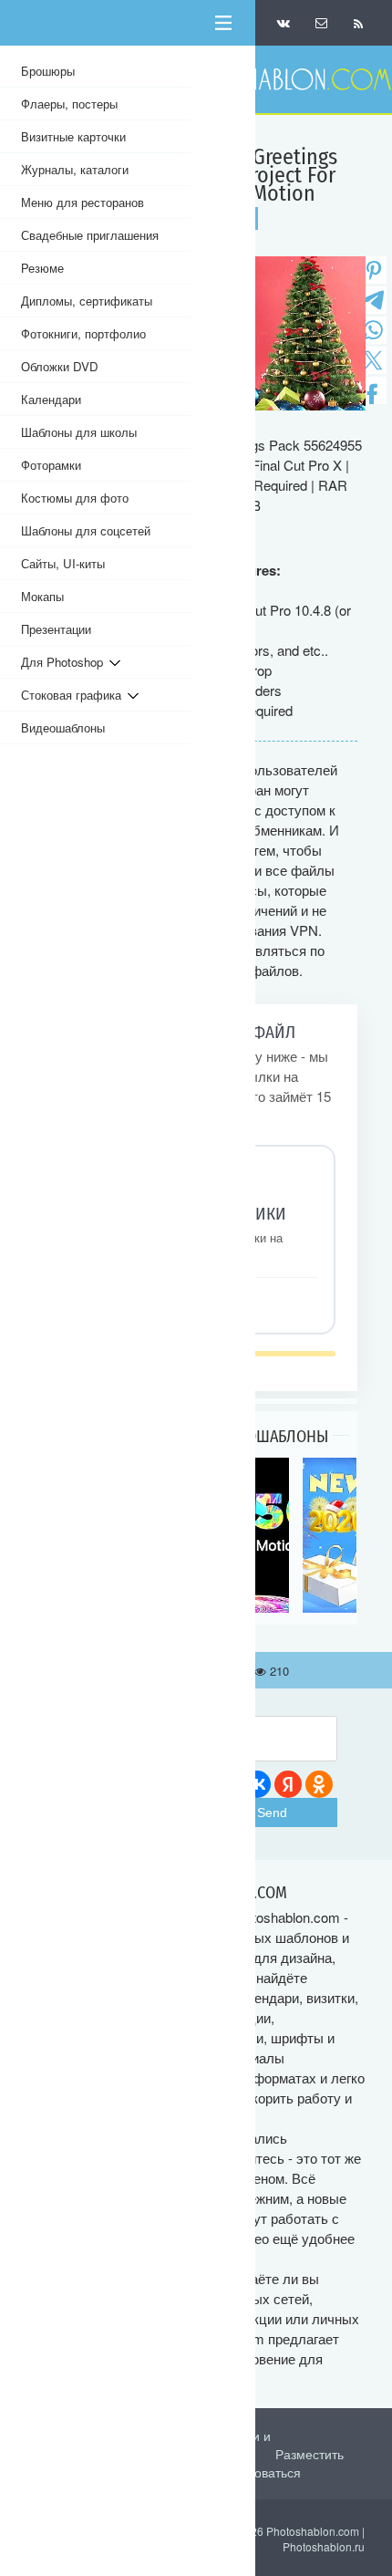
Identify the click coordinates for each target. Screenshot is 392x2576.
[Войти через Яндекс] (288, 1784)
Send (272, 1813)
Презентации (56, 629)
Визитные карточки (73, 136)
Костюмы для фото (75, 498)
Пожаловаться (258, 2472)
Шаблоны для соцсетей (86, 530)
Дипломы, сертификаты (87, 301)
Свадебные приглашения (90, 235)
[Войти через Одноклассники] (319, 1784)
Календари (51, 399)
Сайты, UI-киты (63, 563)
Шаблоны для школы (79, 432)
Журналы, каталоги (75, 169)
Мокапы (42, 596)
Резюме (42, 268)
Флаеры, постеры (69, 104)
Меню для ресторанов (83, 202)
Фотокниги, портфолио (83, 333)
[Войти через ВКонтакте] (257, 1784)
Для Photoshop (65, 662)
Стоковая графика (74, 695)
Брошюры (48, 71)
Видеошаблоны (63, 727)
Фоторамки (51, 465)
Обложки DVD (60, 366)
